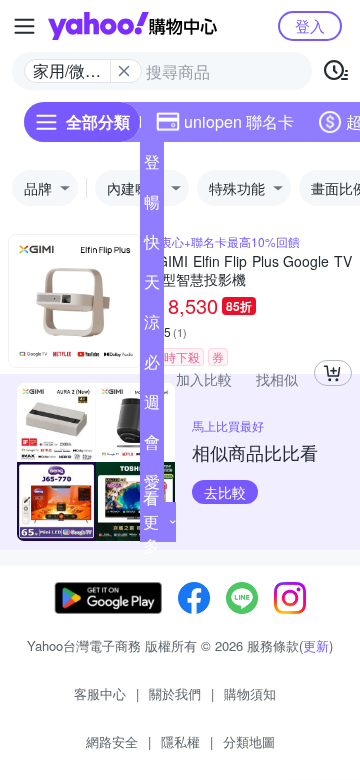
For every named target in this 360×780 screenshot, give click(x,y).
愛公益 (152, 486)
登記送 (152, 166)
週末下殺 (152, 406)
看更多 (151, 521)
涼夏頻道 (152, 326)
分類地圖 (249, 741)
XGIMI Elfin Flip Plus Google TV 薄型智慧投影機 (250, 270)
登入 (310, 25)
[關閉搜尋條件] (124, 71)
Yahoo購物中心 (132, 26)
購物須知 (250, 693)
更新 (316, 645)
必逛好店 (152, 366)
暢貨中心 (152, 206)
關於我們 (175, 693)
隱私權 (180, 741)
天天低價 (152, 286)
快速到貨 (152, 246)
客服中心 (100, 693)
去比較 (225, 492)
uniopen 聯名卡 (239, 121)
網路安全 (112, 741)
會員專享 (152, 446)
